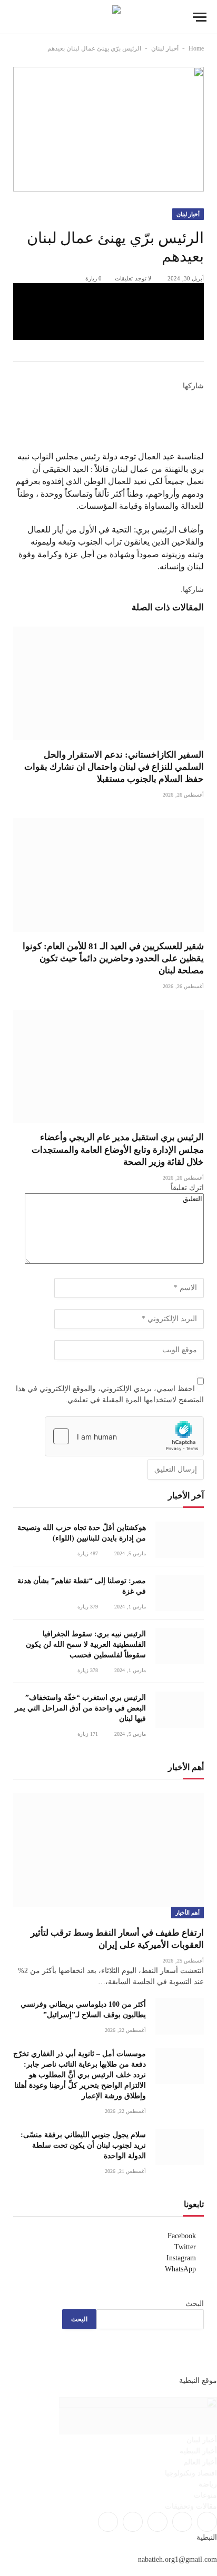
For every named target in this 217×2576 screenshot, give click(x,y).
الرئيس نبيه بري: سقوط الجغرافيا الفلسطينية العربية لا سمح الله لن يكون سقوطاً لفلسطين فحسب (86, 1644)
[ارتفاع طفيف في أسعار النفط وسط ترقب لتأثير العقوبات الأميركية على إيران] (108, 1850)
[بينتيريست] (108, 330)
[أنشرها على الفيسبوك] (108, 293)
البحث (195, 2304)
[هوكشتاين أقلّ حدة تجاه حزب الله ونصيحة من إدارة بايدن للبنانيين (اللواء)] (180, 1540)
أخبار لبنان (165, 48)
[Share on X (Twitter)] (108, 311)
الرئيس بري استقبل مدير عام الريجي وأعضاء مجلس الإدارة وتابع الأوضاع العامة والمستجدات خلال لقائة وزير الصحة (118, 1149)
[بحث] (15, 17)
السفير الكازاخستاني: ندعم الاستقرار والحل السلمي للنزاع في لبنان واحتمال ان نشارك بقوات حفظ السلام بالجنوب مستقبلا (114, 767)
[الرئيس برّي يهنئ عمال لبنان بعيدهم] (108, 129)
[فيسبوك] (201, 397)
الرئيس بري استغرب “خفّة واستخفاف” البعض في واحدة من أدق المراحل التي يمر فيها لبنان (80, 1708)
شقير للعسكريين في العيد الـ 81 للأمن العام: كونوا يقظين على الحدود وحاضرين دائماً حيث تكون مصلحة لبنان (113, 958)
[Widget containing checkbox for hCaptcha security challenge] (124, 1436)
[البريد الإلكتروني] (201, 445)
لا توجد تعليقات (133, 278)
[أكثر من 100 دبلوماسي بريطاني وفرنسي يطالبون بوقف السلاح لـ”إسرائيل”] (180, 2016)
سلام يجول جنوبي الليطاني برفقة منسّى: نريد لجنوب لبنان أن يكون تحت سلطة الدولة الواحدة (83, 2145)
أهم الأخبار (188, 1913)
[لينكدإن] (201, 421)
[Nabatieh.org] (109, 17)
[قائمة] (200, 17)
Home (196, 48)
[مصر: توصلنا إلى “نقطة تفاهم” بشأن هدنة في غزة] (180, 1593)
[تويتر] (201, 409)
